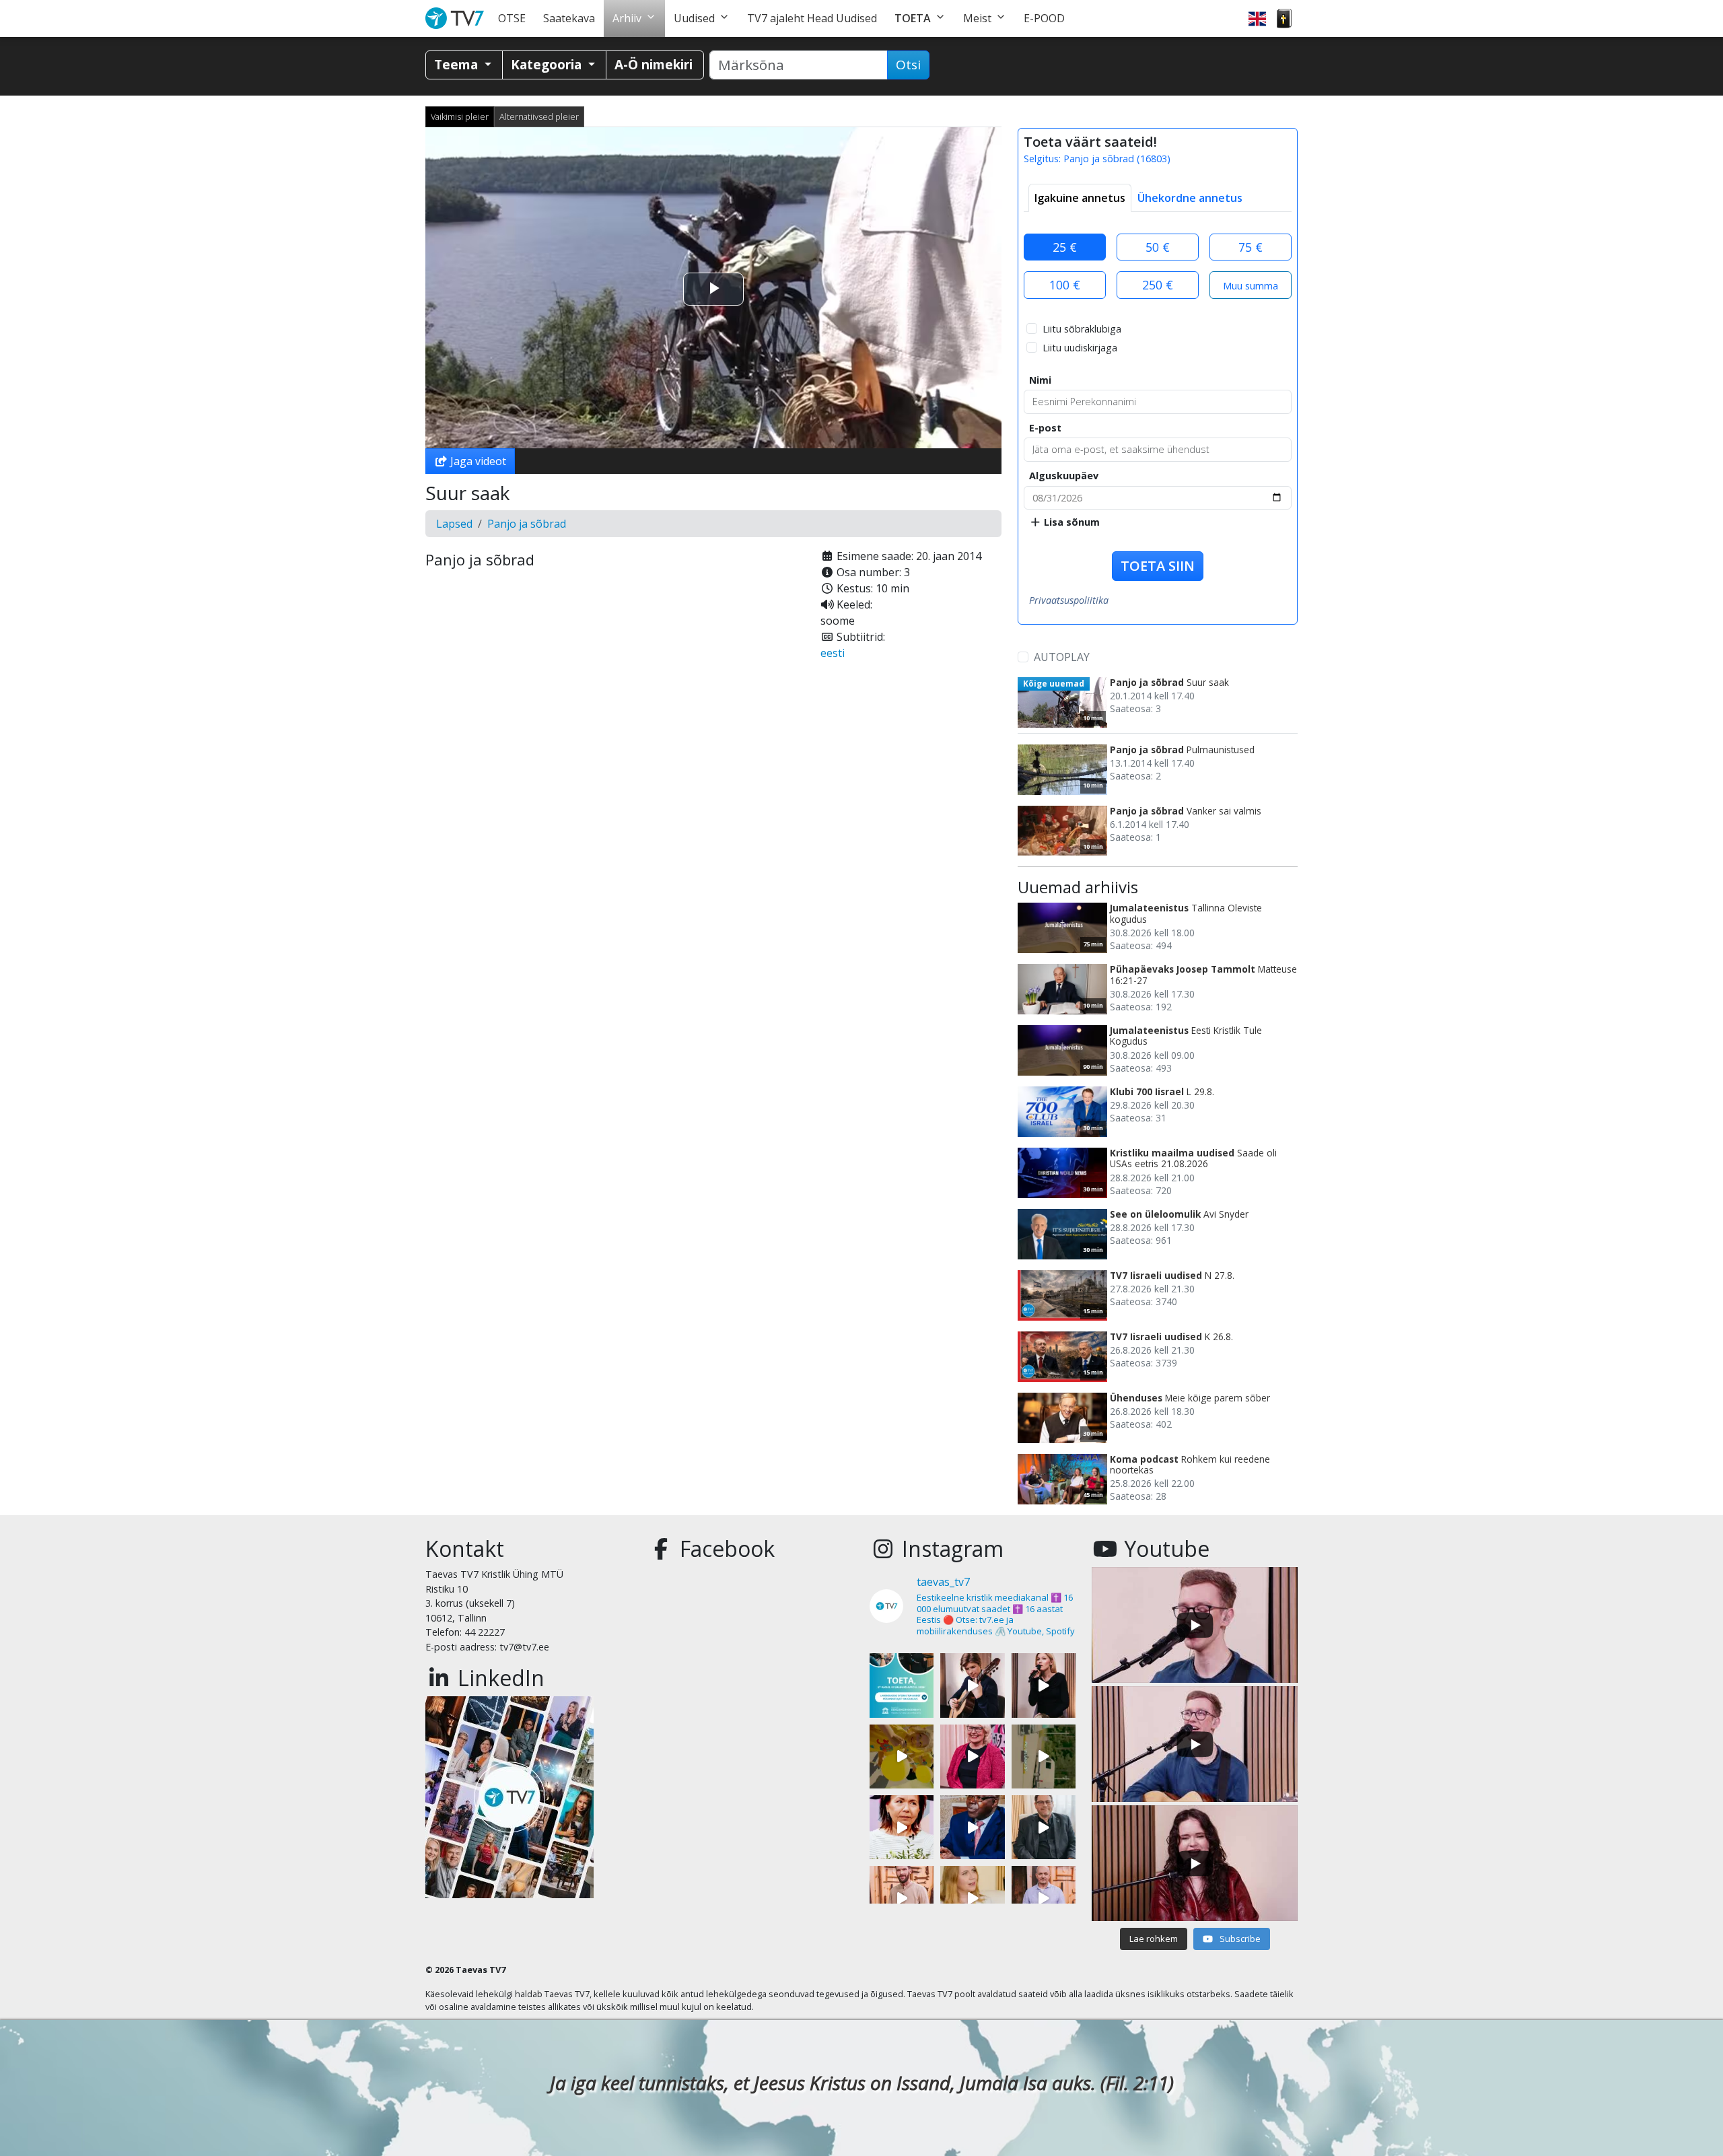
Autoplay (1062, 657)
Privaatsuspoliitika (1069, 600)
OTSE (512, 18)
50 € (1158, 247)
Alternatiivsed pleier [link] (539, 116)
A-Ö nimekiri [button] (654, 64)
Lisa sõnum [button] (1070, 522)
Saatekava (569, 18)
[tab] (1080, 198)
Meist (977, 18)
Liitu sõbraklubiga (1082, 329)
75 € (1251, 247)
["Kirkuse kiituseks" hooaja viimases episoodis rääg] (972, 1757)
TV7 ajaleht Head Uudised (812, 18)
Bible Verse (1284, 19)
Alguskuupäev (1064, 476)
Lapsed (454, 524)
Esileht (457, 19)
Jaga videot (477, 461)
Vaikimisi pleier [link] (460, 116)
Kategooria (548, 64)
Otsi (908, 65)
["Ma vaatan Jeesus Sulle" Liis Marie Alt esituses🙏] (972, 1685)
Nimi (1040, 380)
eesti (833, 653)
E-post (1045, 428)
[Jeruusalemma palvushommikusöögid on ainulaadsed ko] (972, 1827)
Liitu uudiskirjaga (1080, 348)
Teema (458, 64)
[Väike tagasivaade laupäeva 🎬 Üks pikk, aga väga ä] (1044, 1757)
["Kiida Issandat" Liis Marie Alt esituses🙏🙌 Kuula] (1044, 1685)
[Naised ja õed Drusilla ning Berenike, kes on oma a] (902, 1827)
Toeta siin (1158, 566)
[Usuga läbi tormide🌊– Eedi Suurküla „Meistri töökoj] (1044, 1898)
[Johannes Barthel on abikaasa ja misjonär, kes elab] (1044, 1827)
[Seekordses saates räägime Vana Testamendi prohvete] (972, 1898)
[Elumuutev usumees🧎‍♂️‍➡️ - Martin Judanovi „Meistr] (902, 1898)
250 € (1158, 285)
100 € (1065, 285)
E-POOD (1044, 18)
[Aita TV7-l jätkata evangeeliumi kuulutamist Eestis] (902, 1685)
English (1257, 19)
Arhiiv (627, 18)
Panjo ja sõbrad (527, 524)
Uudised (694, 18)
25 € (1065, 247)
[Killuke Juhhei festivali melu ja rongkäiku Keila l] (902, 1757)
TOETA (913, 18)
